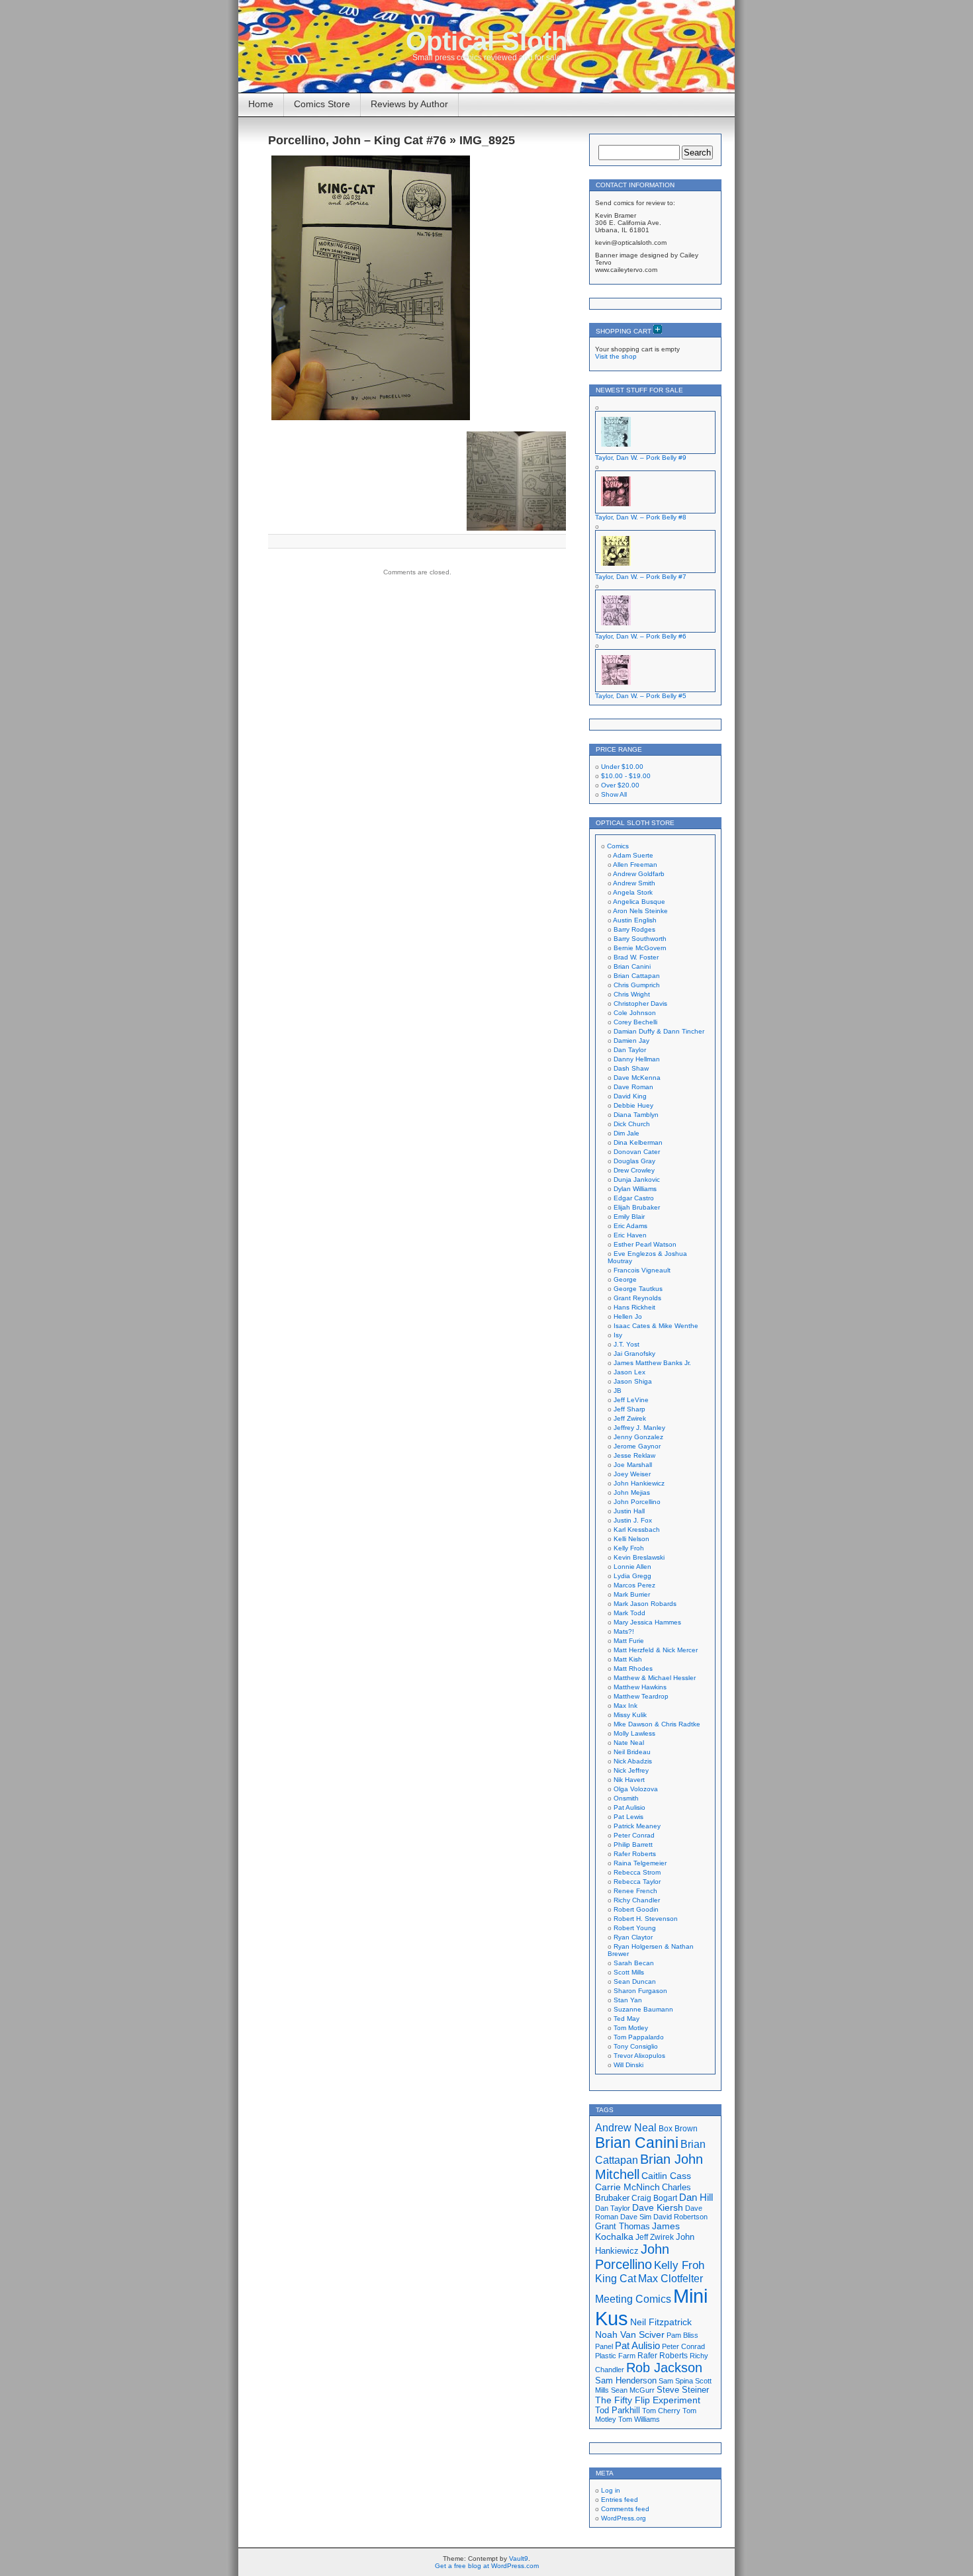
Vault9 (519, 2558)
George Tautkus (638, 1289)
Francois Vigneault (642, 1270)
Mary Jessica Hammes (647, 1622)
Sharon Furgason (640, 1991)
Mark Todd (629, 1613)
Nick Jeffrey (631, 1770)
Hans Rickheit (634, 1307)
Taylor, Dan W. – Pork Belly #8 (641, 517)
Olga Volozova (636, 1789)
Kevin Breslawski (639, 1557)
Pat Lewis (628, 1817)
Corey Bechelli (635, 1022)
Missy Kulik (630, 1715)
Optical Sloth (486, 41)
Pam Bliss (682, 2335)
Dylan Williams (635, 1189)
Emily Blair (629, 1217)
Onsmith (626, 1798)
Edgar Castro (634, 1198)
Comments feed (625, 2509)
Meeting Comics (633, 2299)
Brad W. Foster (636, 957)
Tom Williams (639, 2419)
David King (630, 1096)
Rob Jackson (664, 2368)
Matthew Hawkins (640, 1687)
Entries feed (620, 2500)
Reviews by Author (409, 104)
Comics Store (322, 104)
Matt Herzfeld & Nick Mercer (656, 1650)
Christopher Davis (640, 1003)
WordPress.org (624, 2518)
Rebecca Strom (637, 1872)
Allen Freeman (635, 865)
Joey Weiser (632, 1474)
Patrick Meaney (637, 1826)
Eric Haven (630, 1235)
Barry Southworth (640, 939)
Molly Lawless (634, 1733)
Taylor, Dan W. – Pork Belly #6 (641, 636)
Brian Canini (632, 966)
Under (622, 767)
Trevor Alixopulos (639, 2056)
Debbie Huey (633, 1105)
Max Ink (625, 1706)
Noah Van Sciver (630, 2335)
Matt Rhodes (633, 1668)
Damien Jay (631, 1041)
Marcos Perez (634, 1585)
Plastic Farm (615, 2356)
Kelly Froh (629, 1548)
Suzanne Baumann (643, 2009)
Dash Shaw (631, 1068)
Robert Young (635, 1928)
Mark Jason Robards (645, 1604)
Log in (611, 2490)
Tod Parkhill (618, 2410)
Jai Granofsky (634, 1354)
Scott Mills (629, 1972)
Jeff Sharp (629, 1409)
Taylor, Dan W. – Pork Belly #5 (641, 696)
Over (620, 785)
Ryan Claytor (633, 1937)
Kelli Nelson (631, 1539)
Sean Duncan (635, 1981)
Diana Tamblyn (636, 1115)
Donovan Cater (637, 1152)
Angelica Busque (639, 902)
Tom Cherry (661, 2411)
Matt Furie (629, 1641)
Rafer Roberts (635, 1854)
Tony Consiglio (636, 2046)
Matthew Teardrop (641, 1696)
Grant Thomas (623, 2226)
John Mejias (632, 1492)
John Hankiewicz (639, 1483)
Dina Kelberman (638, 1142)
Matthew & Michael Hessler (655, 1678)
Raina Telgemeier (640, 1863)
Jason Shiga (633, 1381)
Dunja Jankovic (637, 1179)
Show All (614, 794)
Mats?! (624, 1631)
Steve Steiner (683, 2390)
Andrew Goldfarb (639, 874)
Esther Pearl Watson (645, 1244)
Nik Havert (629, 1780)
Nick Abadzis (633, 1761)
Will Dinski (628, 2065)
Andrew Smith (634, 883)
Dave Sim (636, 2217)
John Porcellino (637, 1502)
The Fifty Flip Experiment (648, 2400)
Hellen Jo (628, 1316)
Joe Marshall (633, 1465)
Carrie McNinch (627, 2187)
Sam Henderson (626, 2380)
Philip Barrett (633, 1844)
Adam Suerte (633, 855)
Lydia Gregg (632, 1576)
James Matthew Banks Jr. (652, 1363)
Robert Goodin (636, 1909)
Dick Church (632, 1124)
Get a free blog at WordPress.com (487, 2566)
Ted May (626, 2019)
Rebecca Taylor (637, 1882)
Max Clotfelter (671, 2278)
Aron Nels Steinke (640, 911)
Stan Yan (628, 2000)
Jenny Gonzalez (638, 1437)
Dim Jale (626, 1133)
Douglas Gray (634, 1161)
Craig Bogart (654, 2198)
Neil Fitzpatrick (661, 2322)
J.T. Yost (626, 1344)
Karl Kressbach (637, 1530)
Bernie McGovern (640, 948)
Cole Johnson (635, 1013)
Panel (604, 2346)
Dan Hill (696, 2198)
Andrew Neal (626, 2127)
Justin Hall (629, 1511)
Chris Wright (632, 994)
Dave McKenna (637, 1078)
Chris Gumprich (637, 985)
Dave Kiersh (658, 2208)
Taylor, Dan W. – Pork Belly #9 (641, 458)
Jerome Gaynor (637, 1446)
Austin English (635, 920)
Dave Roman (633, 1087)
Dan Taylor (630, 1050)
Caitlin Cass (666, 2176)
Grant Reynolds (637, 1298)
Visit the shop (616, 356)
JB (618, 1391)
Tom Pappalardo (639, 2037)
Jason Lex (629, 1372)
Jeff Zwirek (630, 1418)
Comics (618, 846)
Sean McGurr (633, 2390)
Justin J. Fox (633, 1520)
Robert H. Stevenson (646, 1919)
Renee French (635, 1891)
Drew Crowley (634, 1170)
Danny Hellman (637, 1059)
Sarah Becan (634, 1963)
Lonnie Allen (632, 1567)
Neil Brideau (632, 1752)
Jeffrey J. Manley (639, 1428)
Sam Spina (676, 2381)
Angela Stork (633, 892)
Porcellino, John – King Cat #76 (357, 140)
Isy (618, 1335)
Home (261, 104)
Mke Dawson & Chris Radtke (657, 1724)
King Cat (616, 2279)
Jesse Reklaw (634, 1455)
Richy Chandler (637, 1900)
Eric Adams (630, 1226)
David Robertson (680, 2217)
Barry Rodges (634, 929)
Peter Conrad (634, 1835)
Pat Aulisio (629, 1807)
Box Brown (678, 2128)
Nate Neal (629, 1743)
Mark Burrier (632, 1594)
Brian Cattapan (637, 976)
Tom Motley (631, 2028)
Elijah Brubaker (637, 1207)
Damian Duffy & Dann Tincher (659, 1031)
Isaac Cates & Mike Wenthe (656, 1326)
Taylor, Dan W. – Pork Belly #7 (641, 577)
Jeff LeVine (631, 1400)
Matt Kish (628, 1659)
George (625, 1279)
